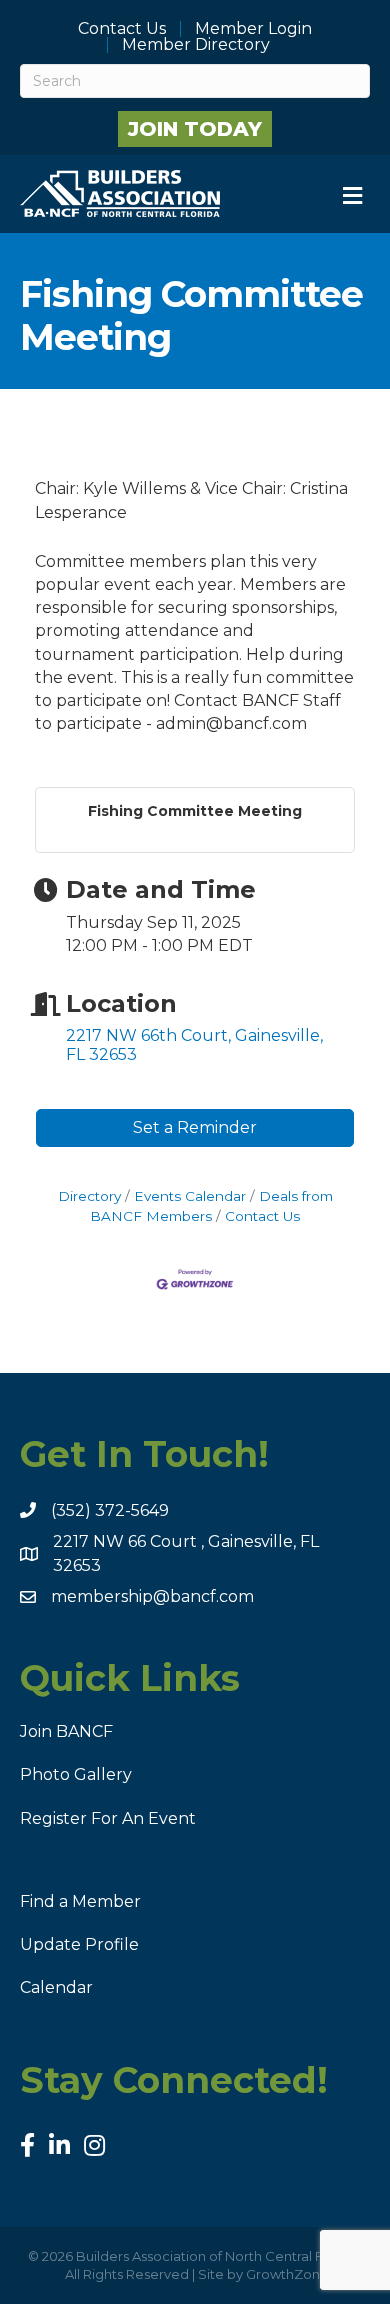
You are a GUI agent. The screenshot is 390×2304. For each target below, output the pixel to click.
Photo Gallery (76, 1774)
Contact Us (122, 29)
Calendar (56, 1987)
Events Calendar (190, 1196)
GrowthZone (287, 2274)
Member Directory (196, 45)
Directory (89, 1196)
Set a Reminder (195, 1127)
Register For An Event (108, 1818)
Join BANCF (66, 1731)
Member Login (253, 29)
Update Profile (79, 1944)
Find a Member (80, 1901)
